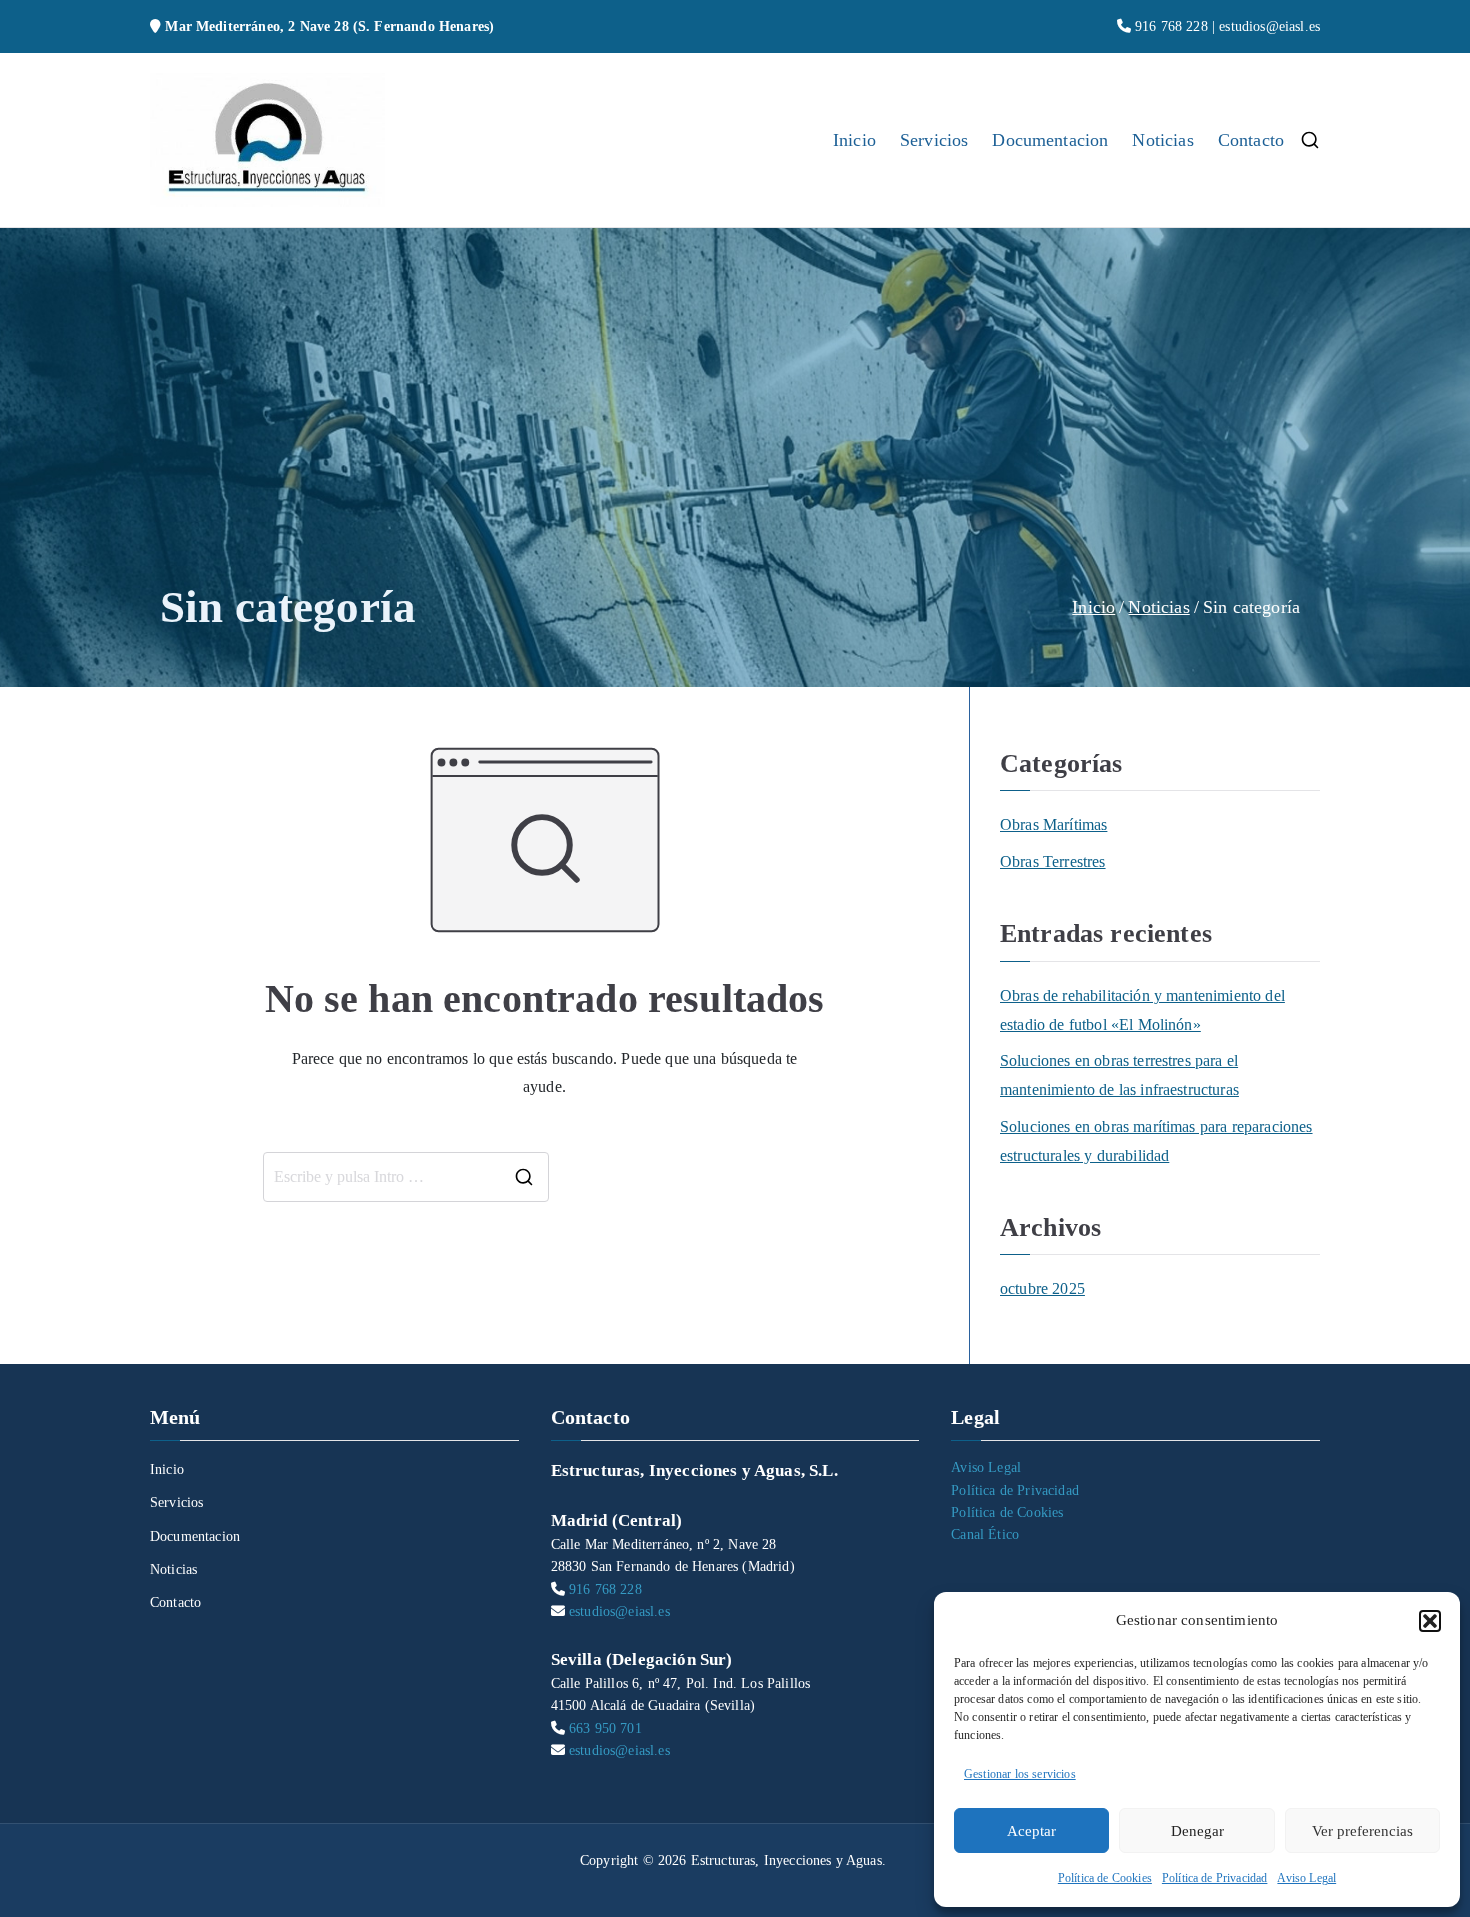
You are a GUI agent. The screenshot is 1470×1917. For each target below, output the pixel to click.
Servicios (934, 140)
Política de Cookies (1105, 1878)
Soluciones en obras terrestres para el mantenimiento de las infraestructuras (1119, 1075)
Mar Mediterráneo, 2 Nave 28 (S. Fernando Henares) (329, 26)
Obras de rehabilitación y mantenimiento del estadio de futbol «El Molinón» (1142, 1010)
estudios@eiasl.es (1269, 26)
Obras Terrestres (1053, 861)
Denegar (1197, 1831)
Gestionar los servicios (1020, 1774)
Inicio (854, 140)
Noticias (1162, 140)
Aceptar (1031, 1831)
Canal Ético (985, 1534)
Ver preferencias (1362, 1831)
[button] (1430, 1621)
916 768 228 (1171, 26)
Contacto (1251, 140)
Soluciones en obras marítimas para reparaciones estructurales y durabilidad (1156, 1141)
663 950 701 (605, 1728)
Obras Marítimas (1053, 824)
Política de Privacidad (1215, 1878)
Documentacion (1050, 140)
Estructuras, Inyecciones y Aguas (786, 1860)
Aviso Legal (1306, 1878)
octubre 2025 (1042, 1288)
